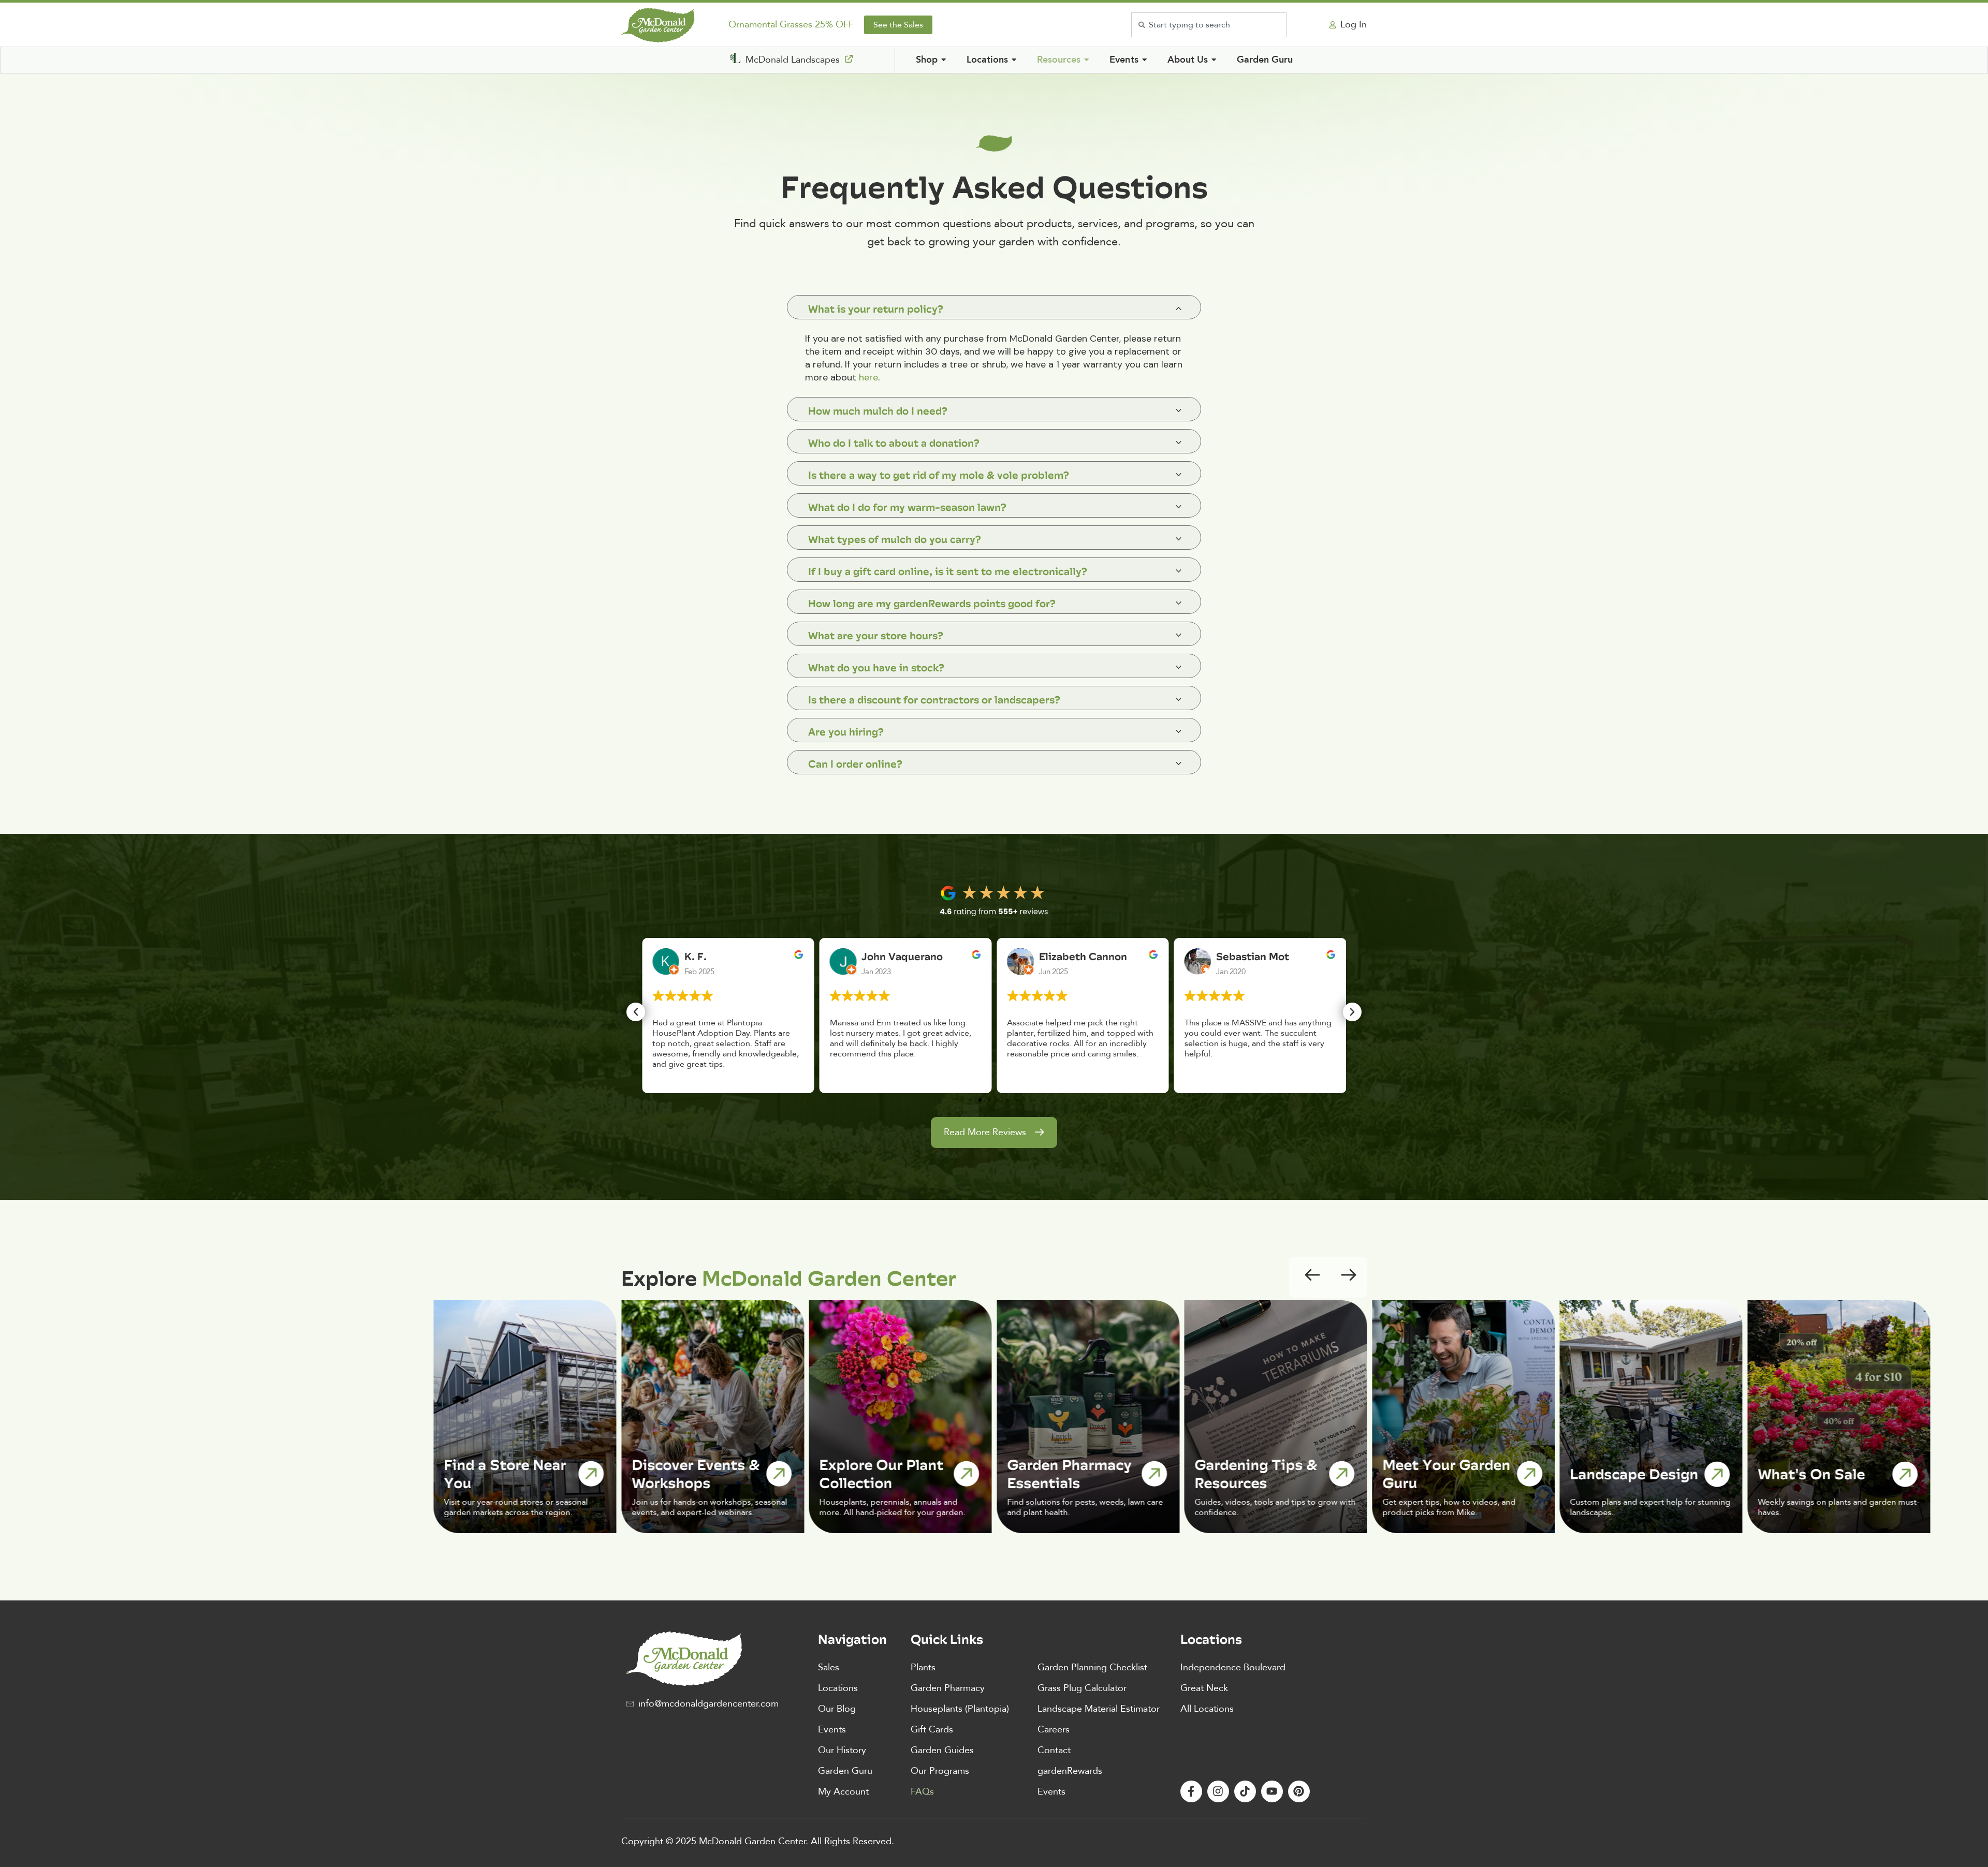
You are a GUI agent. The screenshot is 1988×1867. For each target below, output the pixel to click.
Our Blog (837, 1709)
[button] (636, 1012)
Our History (842, 1750)
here (868, 377)
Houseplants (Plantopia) (960, 1709)
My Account (843, 1792)
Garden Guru (845, 1771)
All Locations (1207, 1709)
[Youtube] (1272, 1791)
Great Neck (1204, 1688)
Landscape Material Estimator (1099, 1709)
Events (832, 1730)
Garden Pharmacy (948, 1688)
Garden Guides (942, 1750)
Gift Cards (932, 1730)
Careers (1054, 1730)
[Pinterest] (1299, 1791)
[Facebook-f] (1191, 1791)
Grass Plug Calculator (1082, 1688)
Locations (838, 1688)
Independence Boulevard (1233, 1667)
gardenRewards (1070, 1771)
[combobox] (1209, 25)
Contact (1054, 1750)
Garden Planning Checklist (1092, 1667)
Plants (923, 1667)
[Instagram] (1218, 1791)
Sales (829, 1667)
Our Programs (940, 1771)
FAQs (922, 1792)
